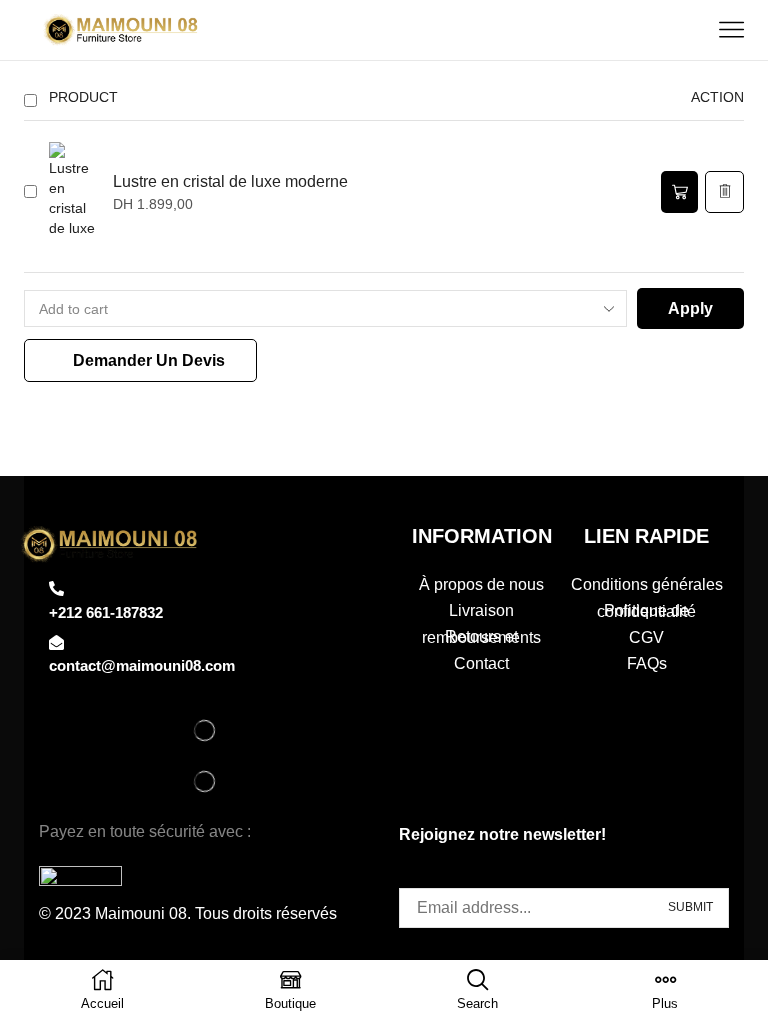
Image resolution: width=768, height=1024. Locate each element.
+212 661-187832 (106, 612)
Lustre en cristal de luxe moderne (230, 181)
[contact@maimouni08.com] (56, 642)
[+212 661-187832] (56, 588)
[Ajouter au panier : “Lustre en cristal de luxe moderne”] (679, 192)
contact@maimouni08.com (142, 665)
